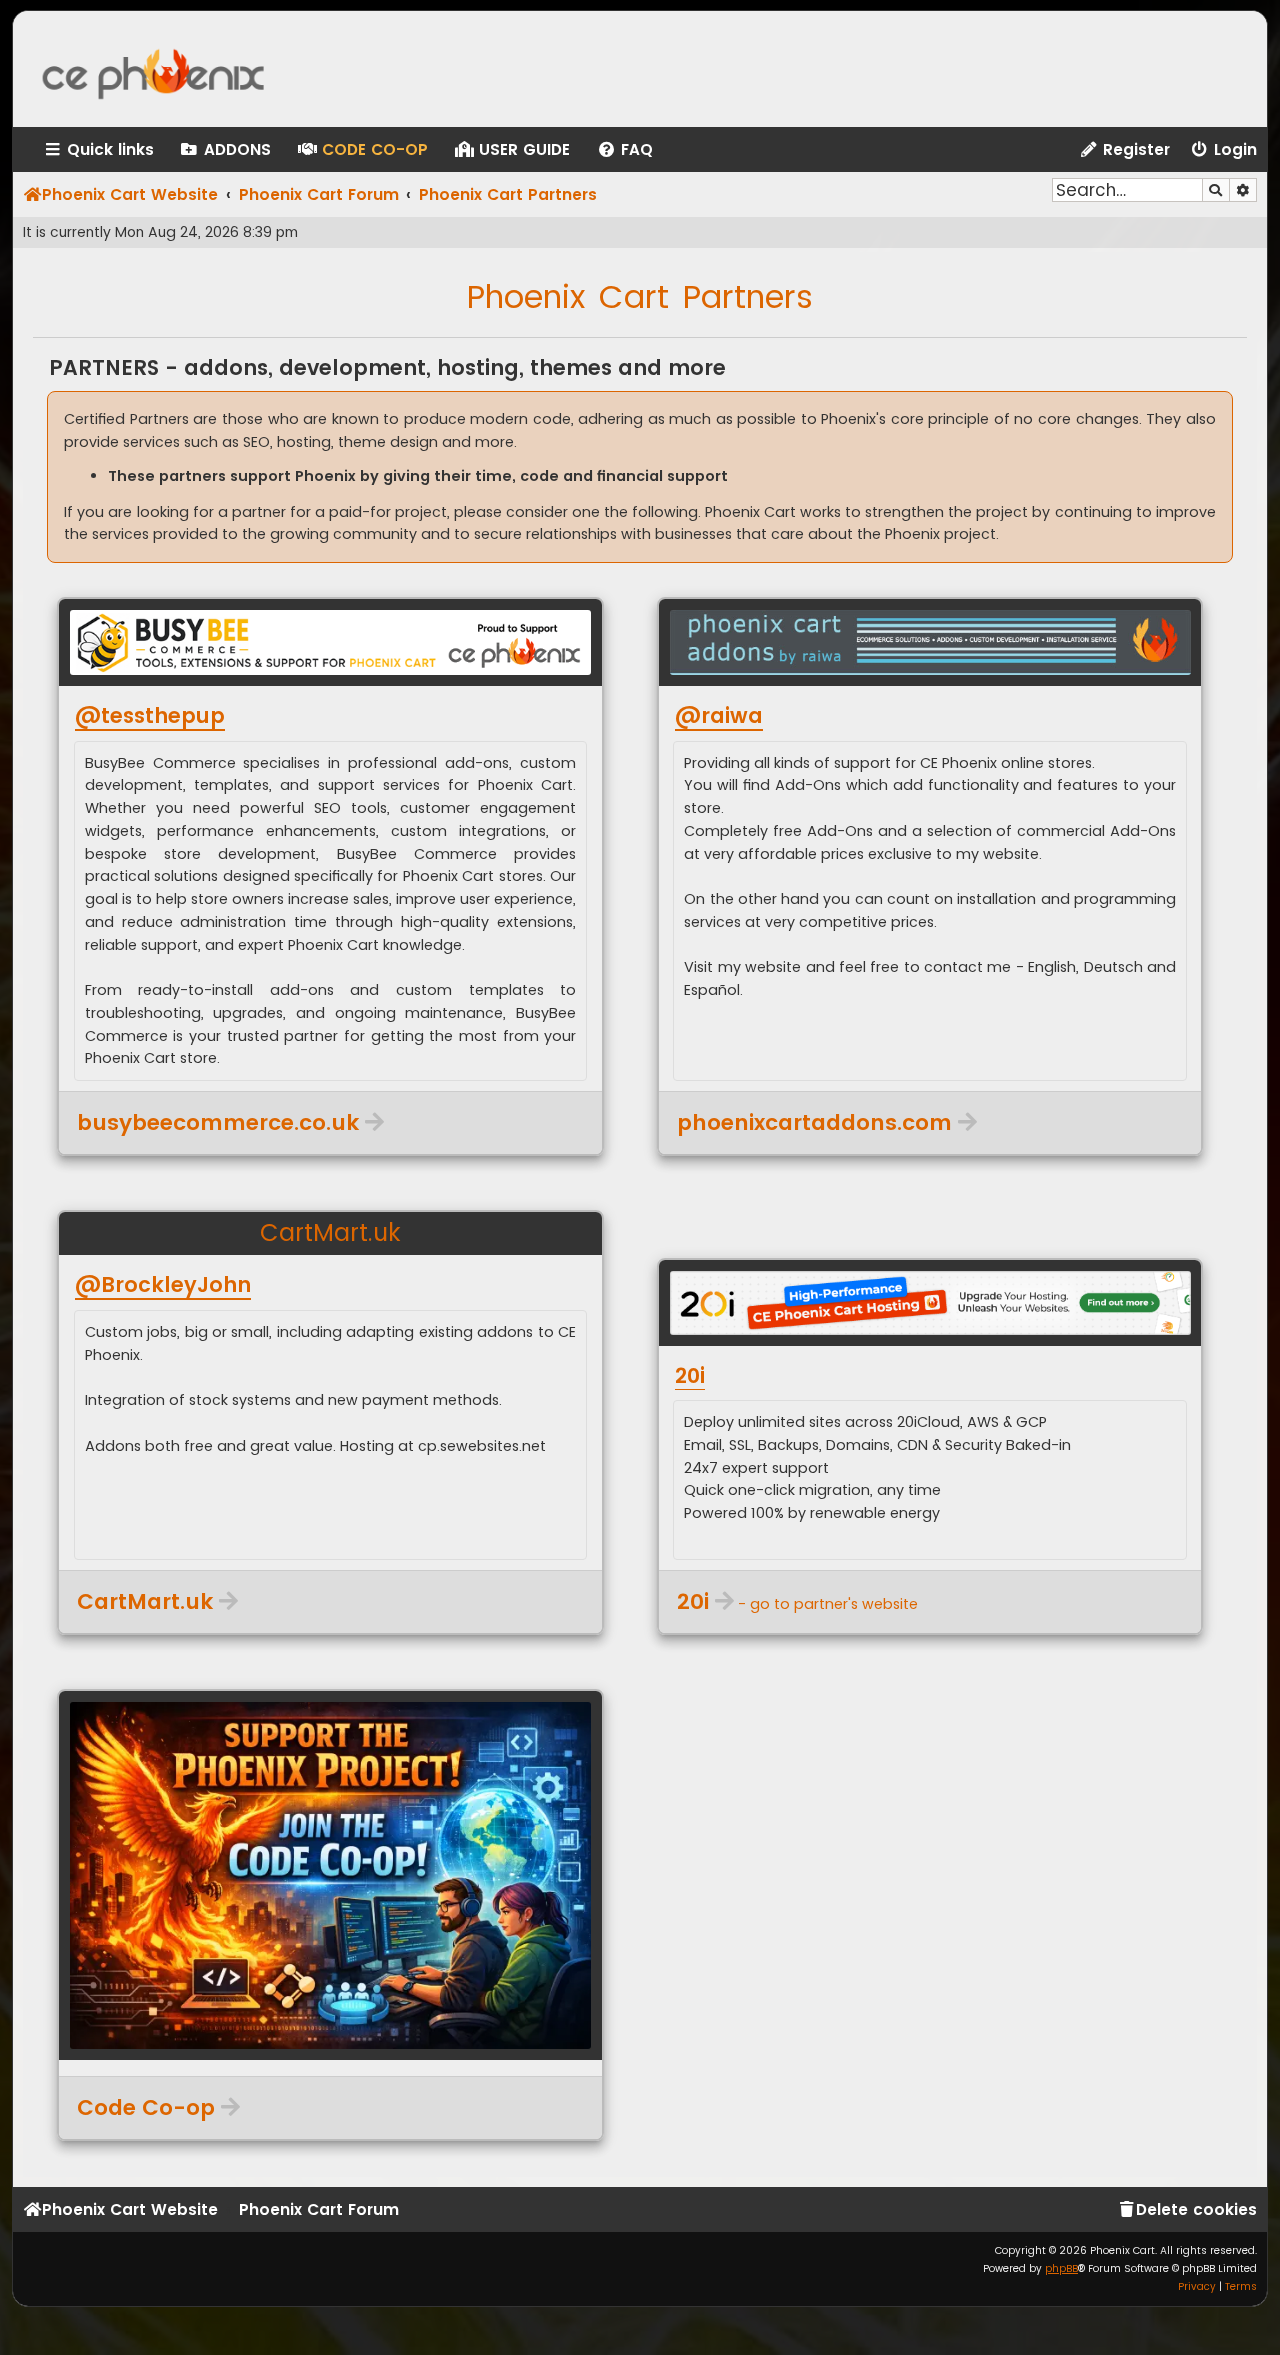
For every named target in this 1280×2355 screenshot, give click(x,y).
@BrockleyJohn (163, 1285)
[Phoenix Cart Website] (173, 69)
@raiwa (719, 716)
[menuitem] (224, 150)
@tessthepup (150, 716)
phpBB (1061, 2268)
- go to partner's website (797, 1602)
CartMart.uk (330, 1232)
